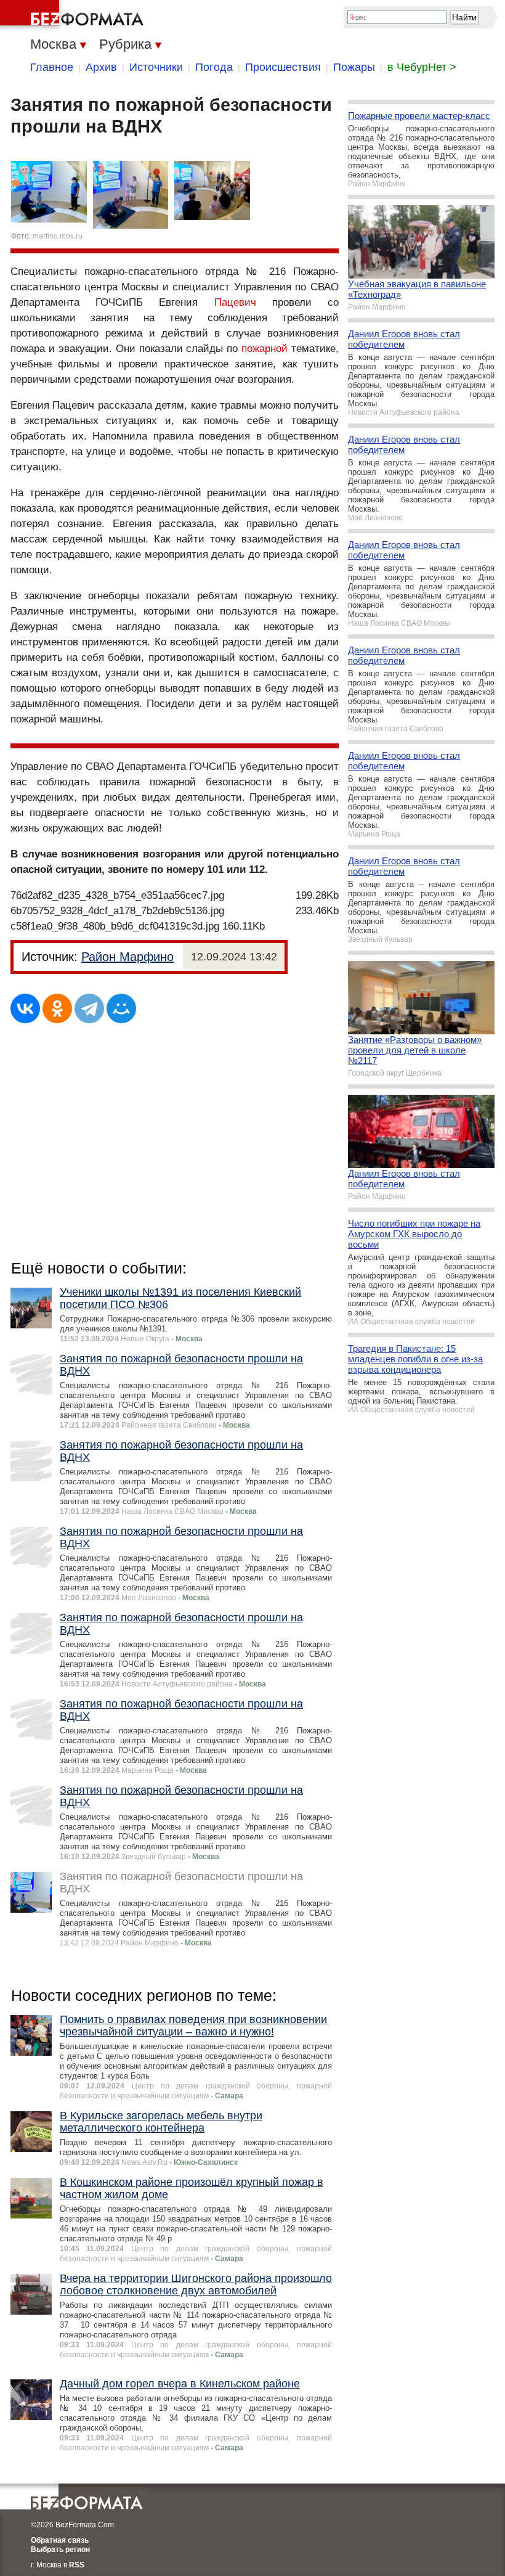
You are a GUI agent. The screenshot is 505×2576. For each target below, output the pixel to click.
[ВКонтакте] (25, 1008)
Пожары (354, 67)
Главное (52, 67)
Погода (214, 67)
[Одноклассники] (57, 1008)
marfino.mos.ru (58, 236)
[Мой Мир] (121, 1008)
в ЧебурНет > (422, 67)
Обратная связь (60, 2540)
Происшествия (283, 67)
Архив (101, 67)
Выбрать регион (60, 2549)
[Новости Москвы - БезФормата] (74, 15)
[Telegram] (89, 1008)
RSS (77, 2565)
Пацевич (235, 302)
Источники (156, 67)
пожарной (265, 349)
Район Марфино (127, 957)
